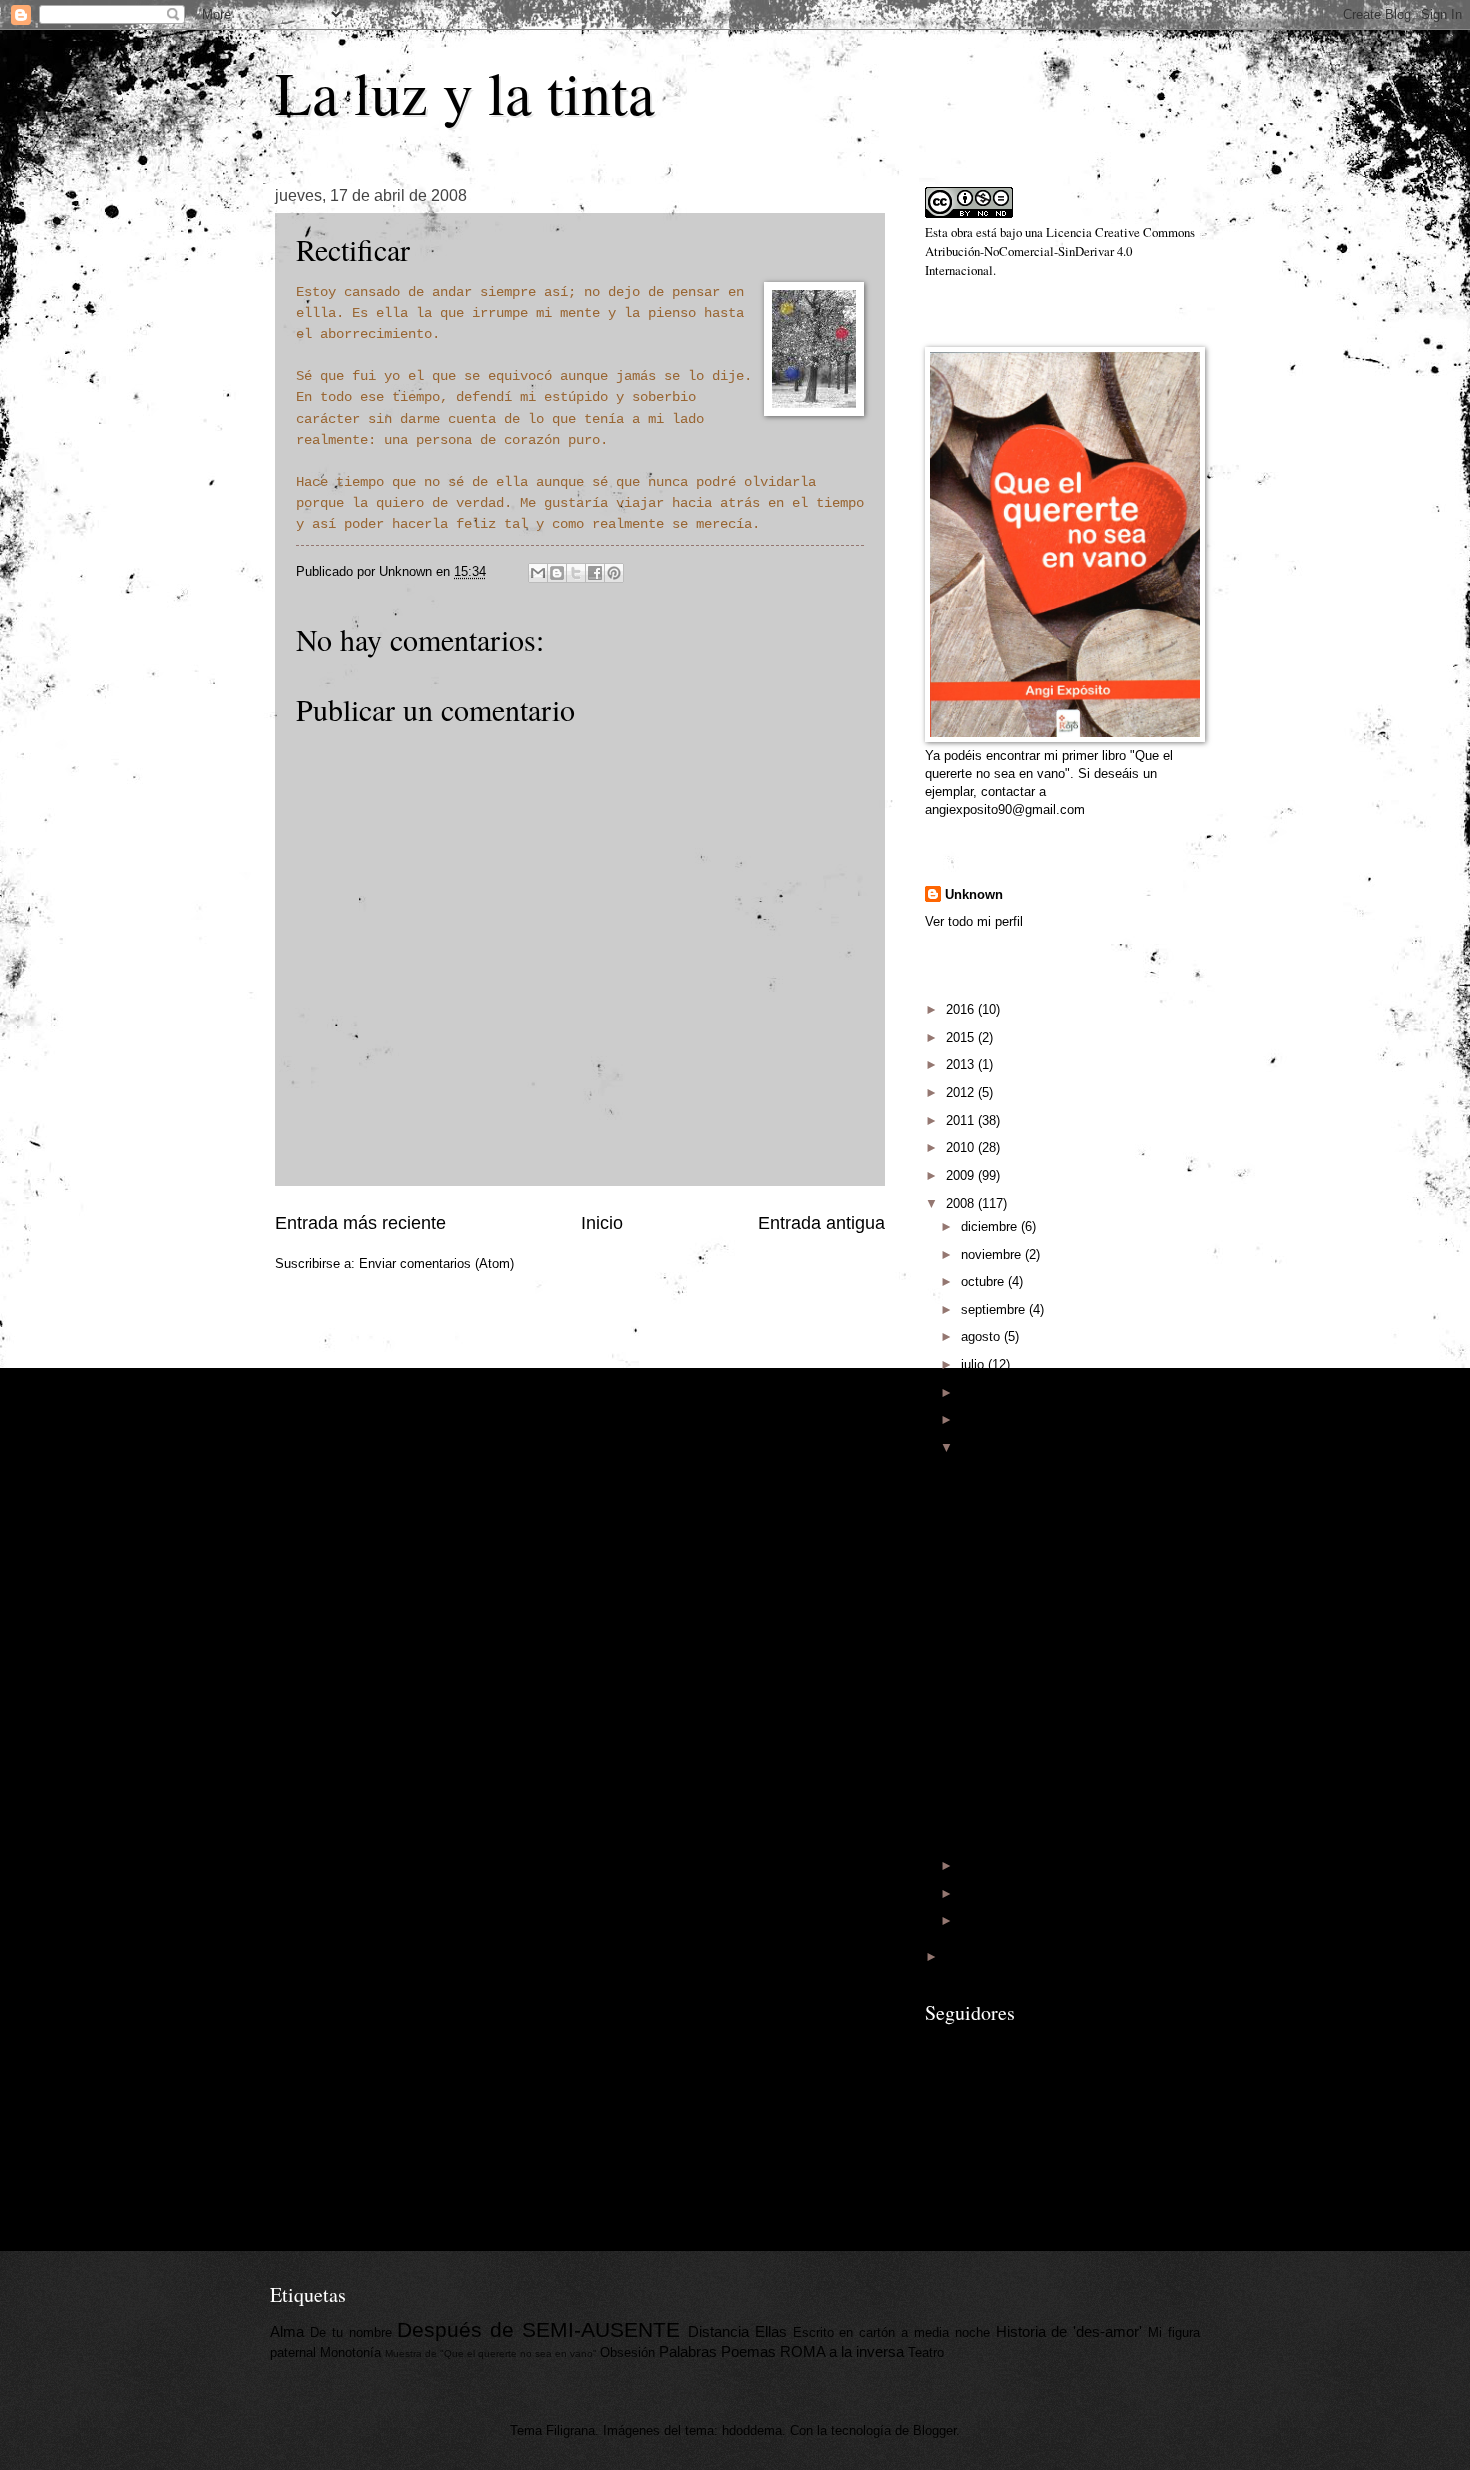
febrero (983, 1893)
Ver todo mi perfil (974, 921)
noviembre (993, 1254)
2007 (962, 1956)
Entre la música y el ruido (1031, 1747)
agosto (982, 1336)
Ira (964, 1636)
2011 (962, 1120)
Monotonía (350, 2352)
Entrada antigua (821, 1223)
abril (975, 1447)
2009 (962, 1175)
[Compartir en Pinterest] (614, 573)
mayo (979, 1419)
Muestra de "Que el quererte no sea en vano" (491, 2353)
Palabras (688, 2351)
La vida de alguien (1009, 1774)
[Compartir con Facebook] (595, 573)
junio (976, 1392)
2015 (962, 1037)
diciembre (991, 1226)
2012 (962, 1092)
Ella (968, 1553)
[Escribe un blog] (557, 573)
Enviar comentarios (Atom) (436, 1263)
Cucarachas (991, 1664)
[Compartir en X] (576, 573)
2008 (962, 1203)
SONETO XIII (997, 1692)
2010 (962, 1147)
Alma (972, 1470)
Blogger (934, 2430)
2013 (962, 1064)
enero (979, 1920)
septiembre (995, 1309)
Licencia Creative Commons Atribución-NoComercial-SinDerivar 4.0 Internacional (1060, 251)
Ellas (771, 2331)
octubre (984, 1281)
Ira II (970, 1609)
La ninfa (980, 1830)
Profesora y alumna (1013, 1498)
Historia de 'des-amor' (1069, 2331)
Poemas (748, 2351)
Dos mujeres (993, 1802)
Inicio (602, 1223)
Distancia (718, 2331)
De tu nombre (351, 2332)
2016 (962, 1009)
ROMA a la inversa (842, 2351)
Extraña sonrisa (1002, 1719)
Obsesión (627, 2352)
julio (974, 1364)
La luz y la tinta (465, 92)
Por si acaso (993, 1526)
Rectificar (984, 1581)
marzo (981, 1865)
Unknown (974, 894)
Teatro (926, 2352)
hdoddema (752, 2430)
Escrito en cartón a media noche (891, 2332)
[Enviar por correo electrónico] (538, 573)
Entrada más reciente (360, 1223)
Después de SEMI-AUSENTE (538, 2329)
